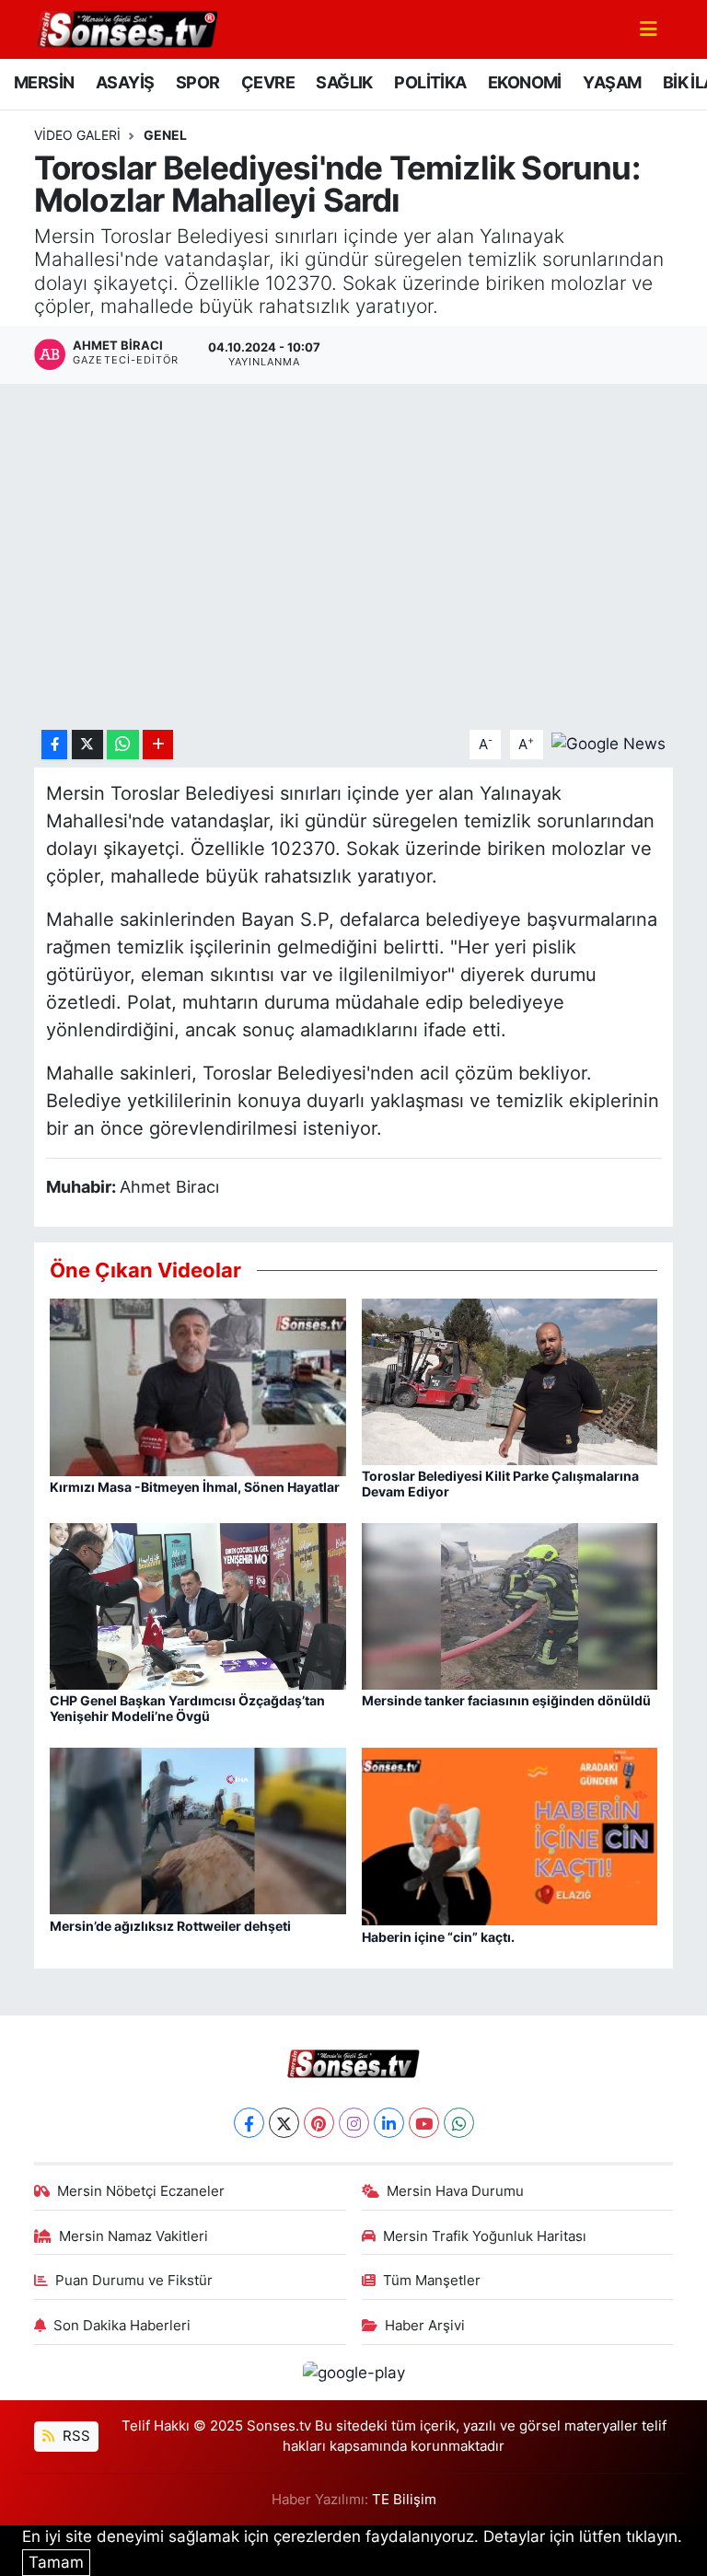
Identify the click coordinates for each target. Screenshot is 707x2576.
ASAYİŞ (125, 82)
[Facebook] (249, 2123)
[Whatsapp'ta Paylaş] (123, 745)
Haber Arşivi (425, 2326)
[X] (284, 2123)
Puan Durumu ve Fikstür (134, 2281)
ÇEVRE (268, 82)
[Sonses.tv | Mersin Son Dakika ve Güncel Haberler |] (126, 28)
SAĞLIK (344, 82)
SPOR (198, 82)
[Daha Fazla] (158, 745)
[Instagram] (354, 2123)
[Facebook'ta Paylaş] (54, 745)
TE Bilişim (404, 2500)
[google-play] (353, 2372)
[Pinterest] (319, 2123)
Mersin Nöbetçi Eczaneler (141, 2191)
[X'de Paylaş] (87, 745)
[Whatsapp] (459, 2123)
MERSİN (44, 82)
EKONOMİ (525, 82)
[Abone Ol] (608, 744)
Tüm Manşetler (432, 2281)
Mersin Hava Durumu (455, 2191)
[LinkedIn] (389, 2123)
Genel (165, 135)
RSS (75, 2436)
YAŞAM (612, 82)
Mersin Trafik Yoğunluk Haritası (485, 2236)
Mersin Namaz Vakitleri (133, 2236)
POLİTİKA (430, 82)
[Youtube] (424, 2123)
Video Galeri (77, 135)
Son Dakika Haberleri (122, 2326)
